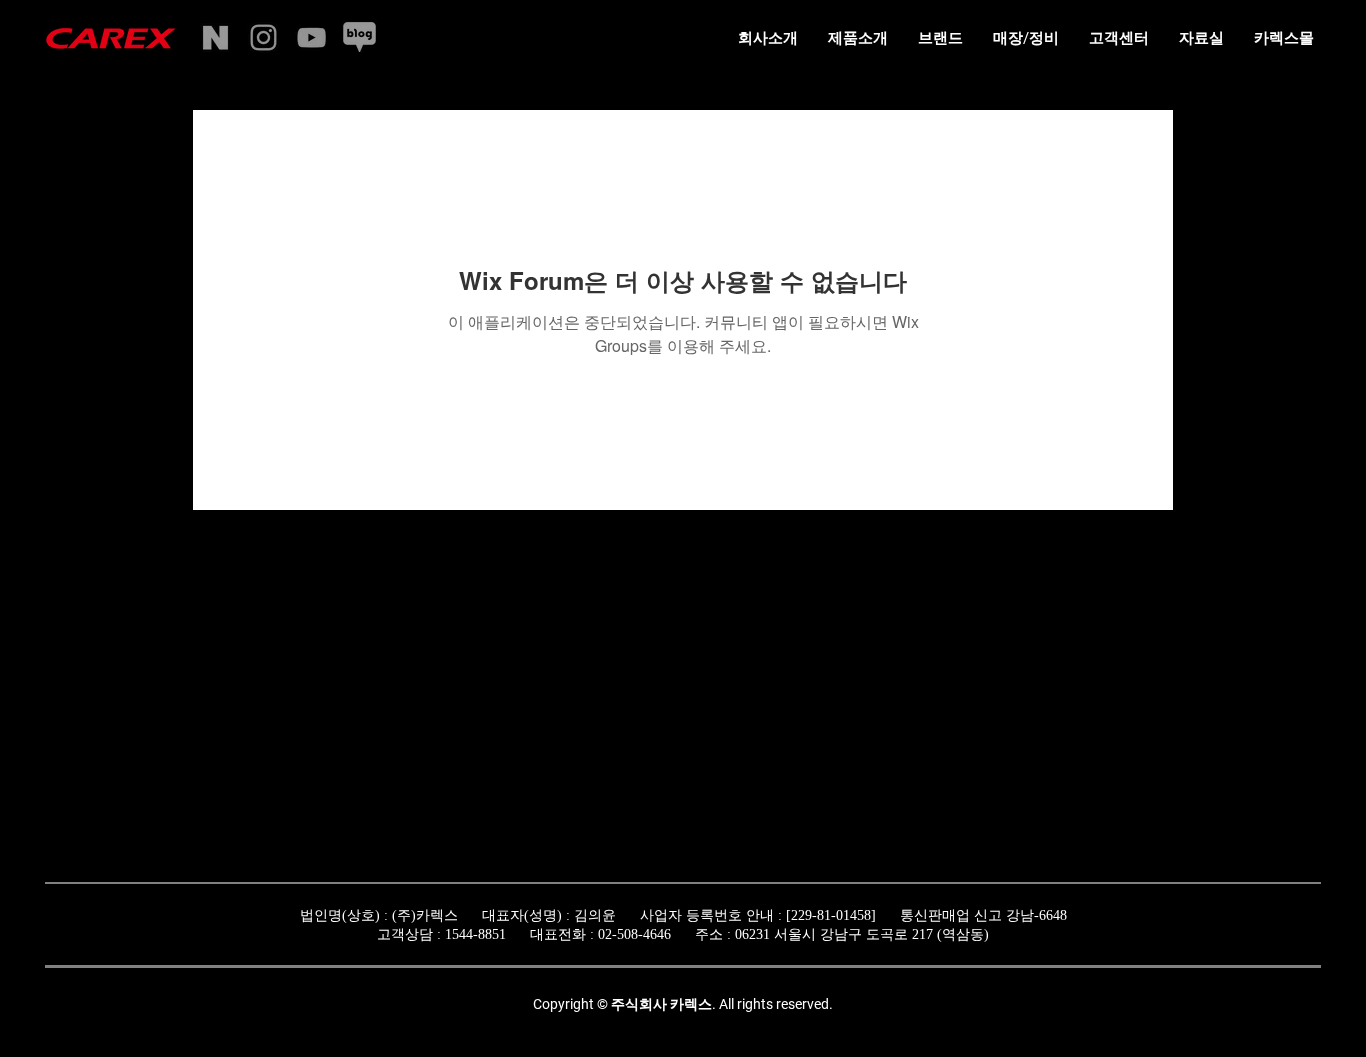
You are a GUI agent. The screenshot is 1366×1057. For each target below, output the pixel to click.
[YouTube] (311, 37)
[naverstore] (215, 37)
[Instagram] (263, 37)
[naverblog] (359, 37)
